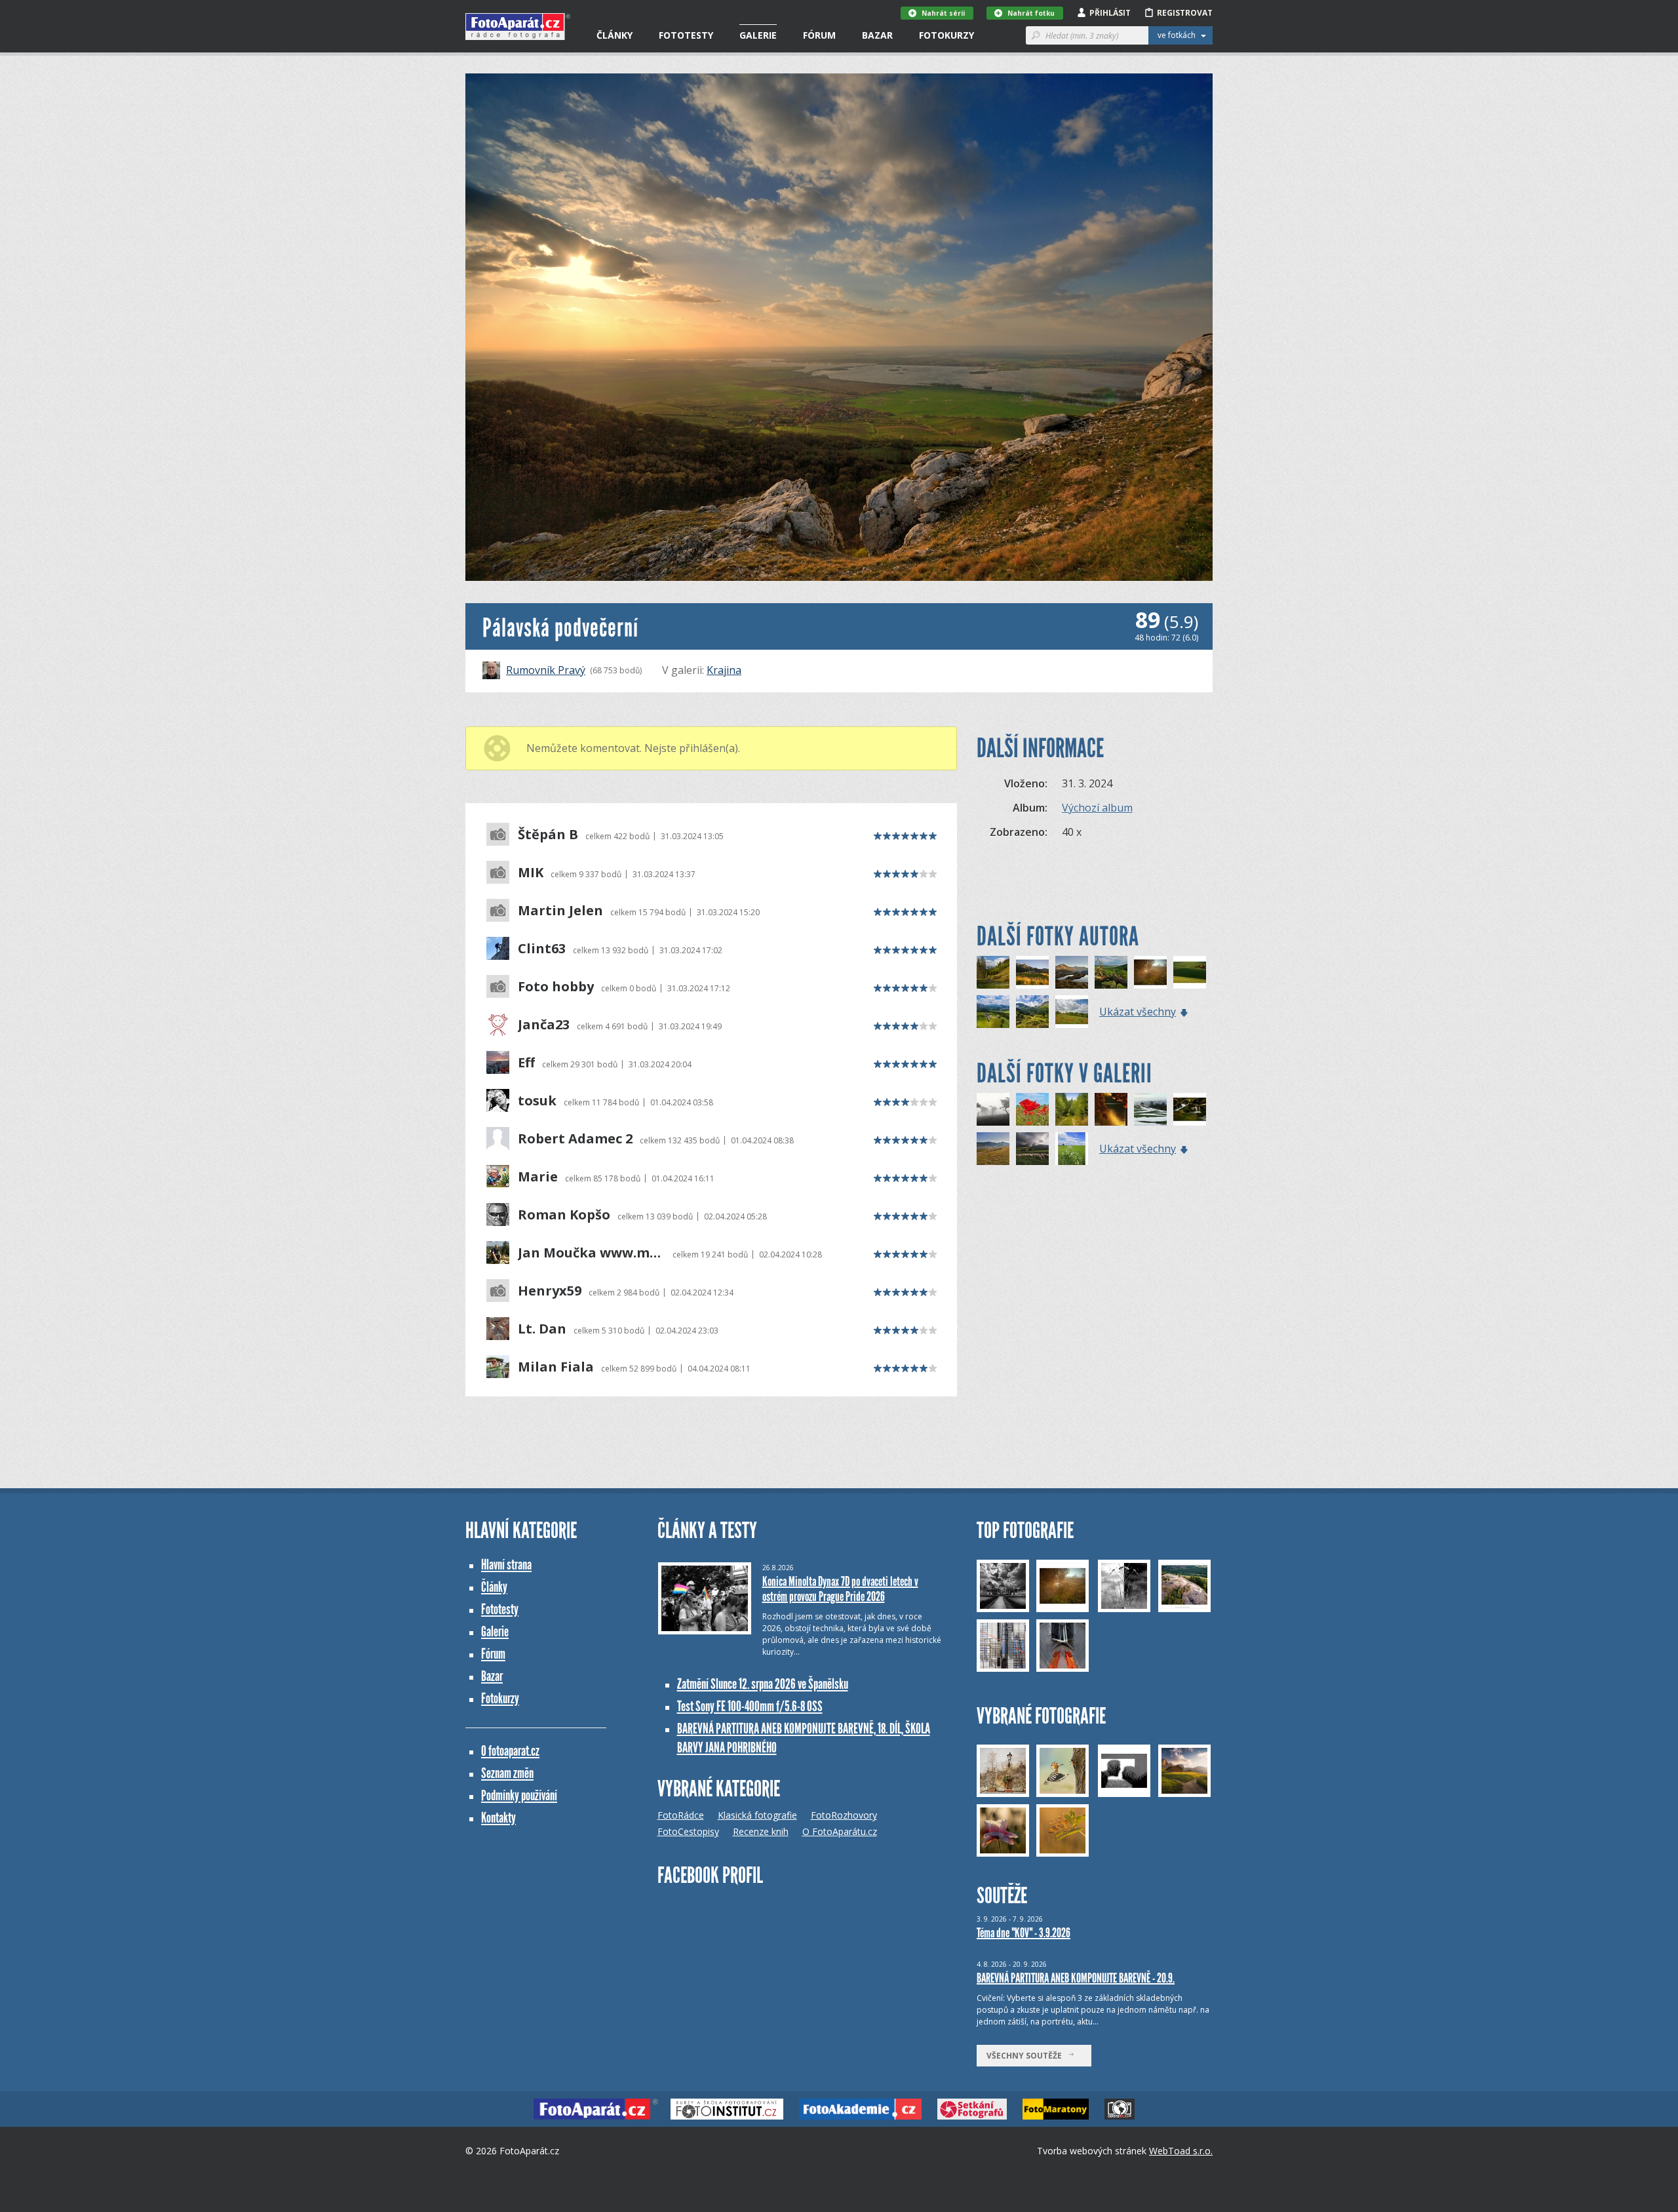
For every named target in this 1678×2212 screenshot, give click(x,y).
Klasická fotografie (757, 1815)
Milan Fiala (556, 1367)
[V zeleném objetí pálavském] (1111, 972)
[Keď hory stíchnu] (1032, 1149)
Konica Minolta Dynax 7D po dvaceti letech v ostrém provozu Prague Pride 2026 (840, 1589)
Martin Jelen (560, 911)
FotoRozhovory (844, 1815)
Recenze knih (761, 1831)
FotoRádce (681, 1815)
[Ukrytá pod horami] (1032, 972)
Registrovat (1185, 13)
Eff (526, 1063)
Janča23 (544, 1025)
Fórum (819, 35)
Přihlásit (1110, 13)
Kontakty (498, 1818)
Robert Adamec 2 (575, 1139)
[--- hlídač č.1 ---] (993, 1149)
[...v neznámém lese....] (1072, 1109)
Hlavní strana (506, 1565)
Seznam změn (507, 1773)
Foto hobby (556, 987)
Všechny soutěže (1027, 2056)
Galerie (758, 35)
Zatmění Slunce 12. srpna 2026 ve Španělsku (763, 1684)
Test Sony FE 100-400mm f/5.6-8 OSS (750, 1706)
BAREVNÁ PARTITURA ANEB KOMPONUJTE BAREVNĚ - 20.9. (1076, 1978)
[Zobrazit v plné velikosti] (839, 327)
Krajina (724, 670)
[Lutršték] (1072, 1012)
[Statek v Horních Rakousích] (993, 1012)
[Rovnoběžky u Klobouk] (1190, 972)
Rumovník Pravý (546, 670)
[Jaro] (1032, 1109)
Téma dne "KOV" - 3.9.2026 (1024, 1933)
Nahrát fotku (1031, 13)
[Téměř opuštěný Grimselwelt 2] (1072, 972)
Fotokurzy (946, 35)
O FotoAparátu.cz (840, 1831)
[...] (1150, 972)
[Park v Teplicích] (1111, 1109)
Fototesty (686, 35)
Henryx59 (550, 1291)
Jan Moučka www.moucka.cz (592, 1253)
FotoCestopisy (688, 1831)
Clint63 (542, 949)
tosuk (537, 1101)
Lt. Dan (542, 1329)
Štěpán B (548, 835)
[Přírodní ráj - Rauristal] (1032, 1012)
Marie (538, 1177)
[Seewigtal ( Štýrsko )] (993, 972)
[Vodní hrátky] (1190, 1109)
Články (615, 35)
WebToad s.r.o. (1181, 2151)
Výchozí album (1097, 808)
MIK (531, 873)
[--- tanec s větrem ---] (993, 1109)
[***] (1150, 1109)
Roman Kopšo (564, 1215)
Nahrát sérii (943, 13)
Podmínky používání (519, 1795)
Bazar (877, 35)
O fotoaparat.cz (510, 1751)
